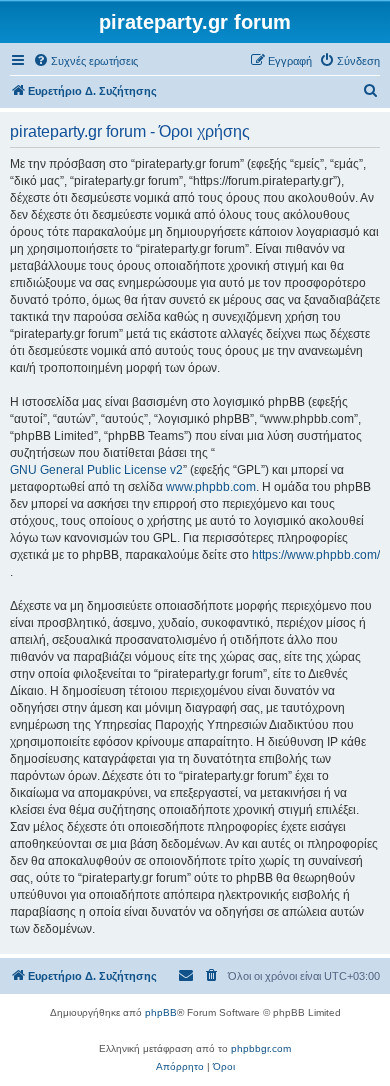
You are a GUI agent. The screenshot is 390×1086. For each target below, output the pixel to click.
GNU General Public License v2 (96, 470)
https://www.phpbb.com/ (316, 555)
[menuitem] (85, 61)
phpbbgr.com (261, 1048)
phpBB (161, 1012)
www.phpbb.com (211, 487)
